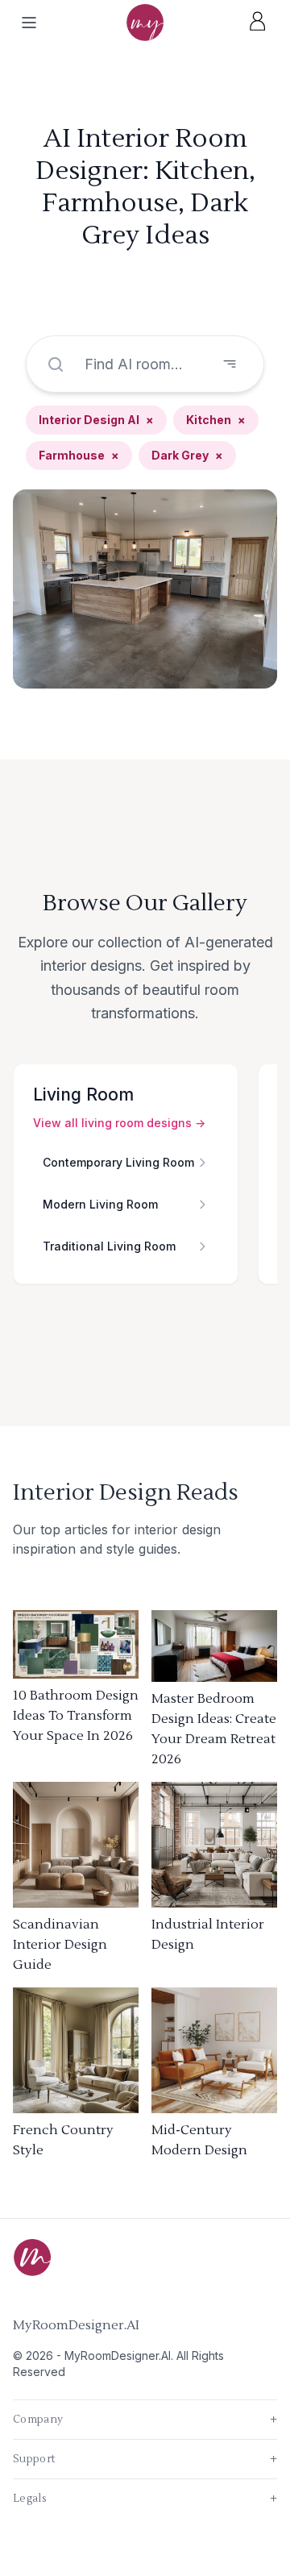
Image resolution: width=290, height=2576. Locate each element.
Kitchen (216, 420)
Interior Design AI (96, 420)
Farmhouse (79, 455)
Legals (145, 2499)
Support (145, 2459)
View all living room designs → (119, 1123)
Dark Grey (187, 455)
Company (145, 2420)
